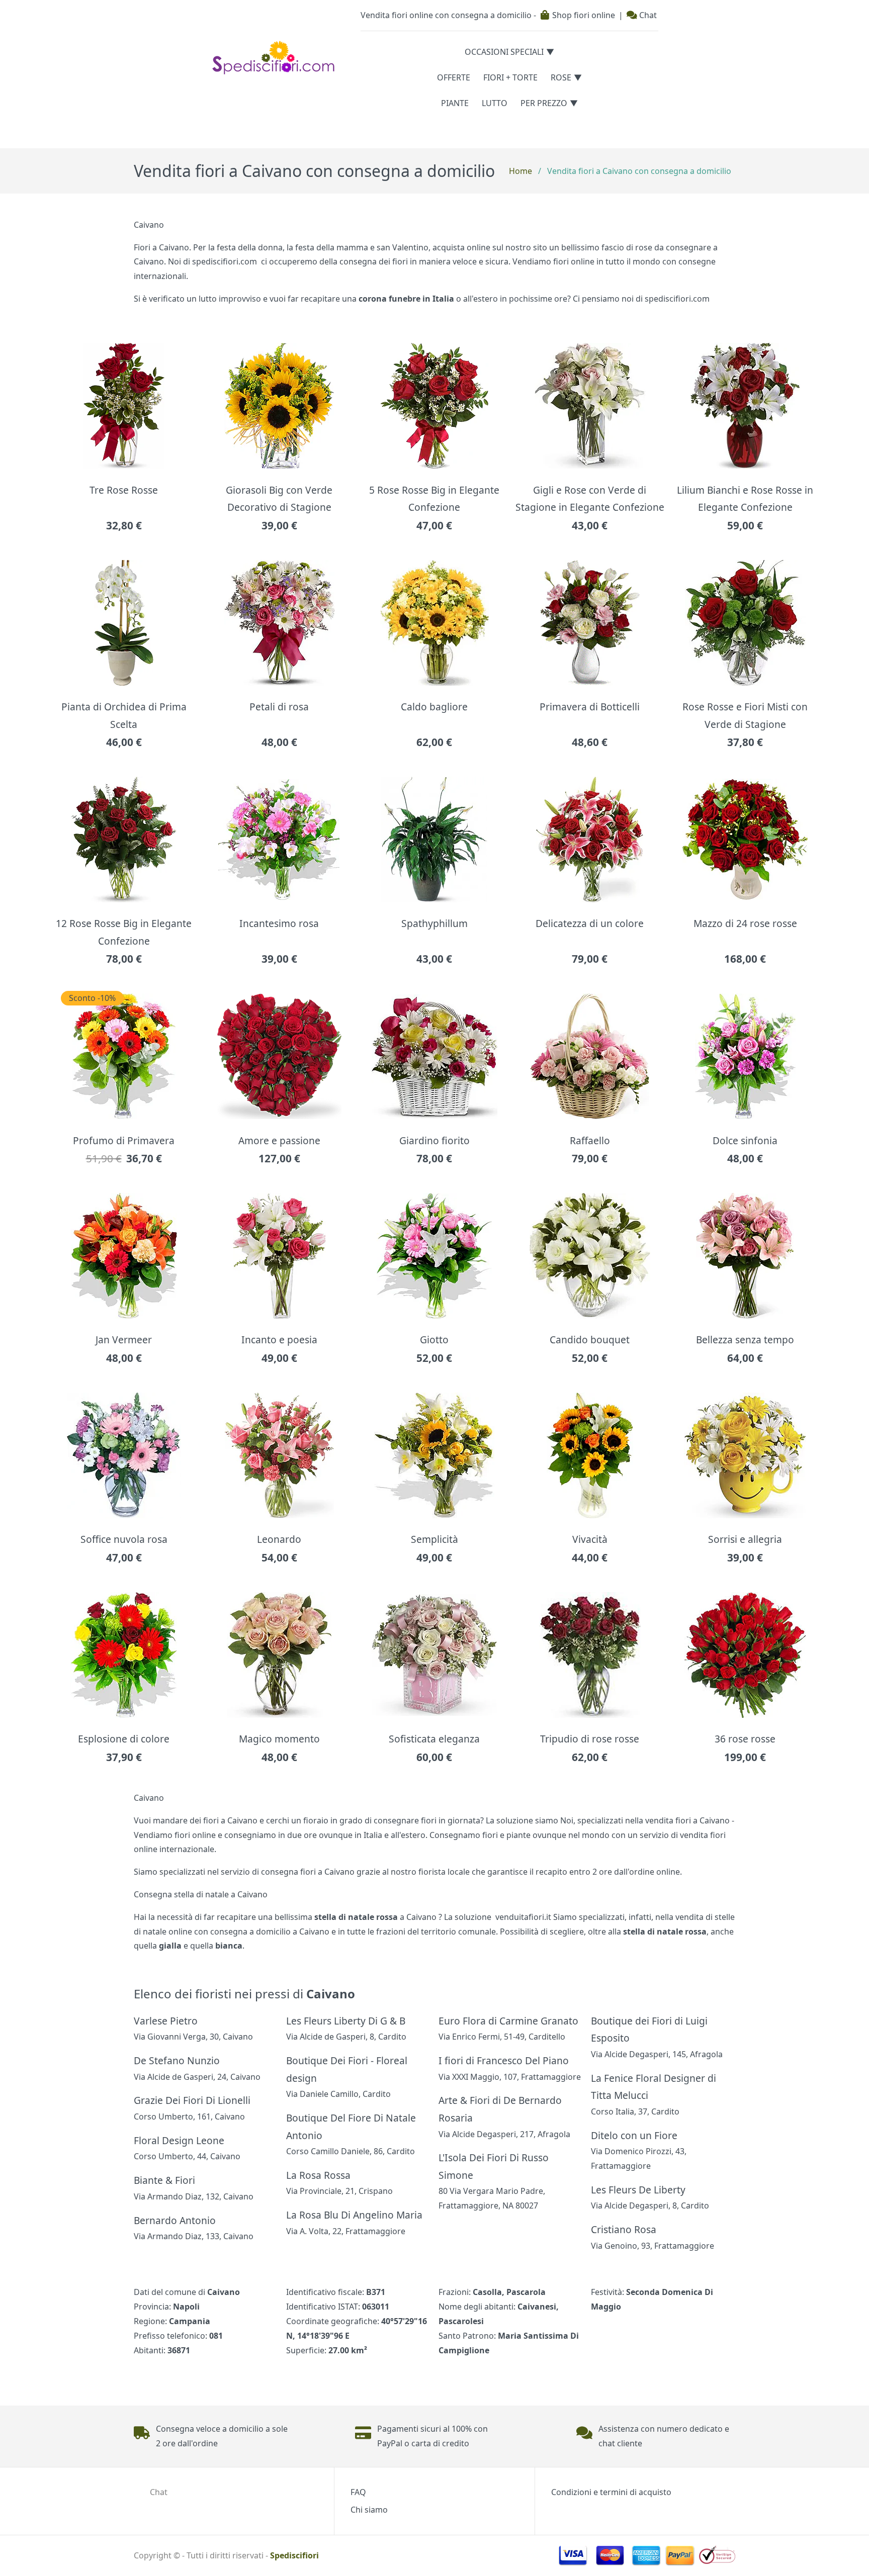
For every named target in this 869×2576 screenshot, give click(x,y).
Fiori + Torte (510, 77)
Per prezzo (544, 103)
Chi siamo (369, 2510)
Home (520, 171)
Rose (561, 77)
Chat (647, 15)
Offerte (454, 77)
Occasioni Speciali (504, 52)
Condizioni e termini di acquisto (611, 2492)
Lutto (495, 103)
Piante (455, 103)
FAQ (358, 2492)
